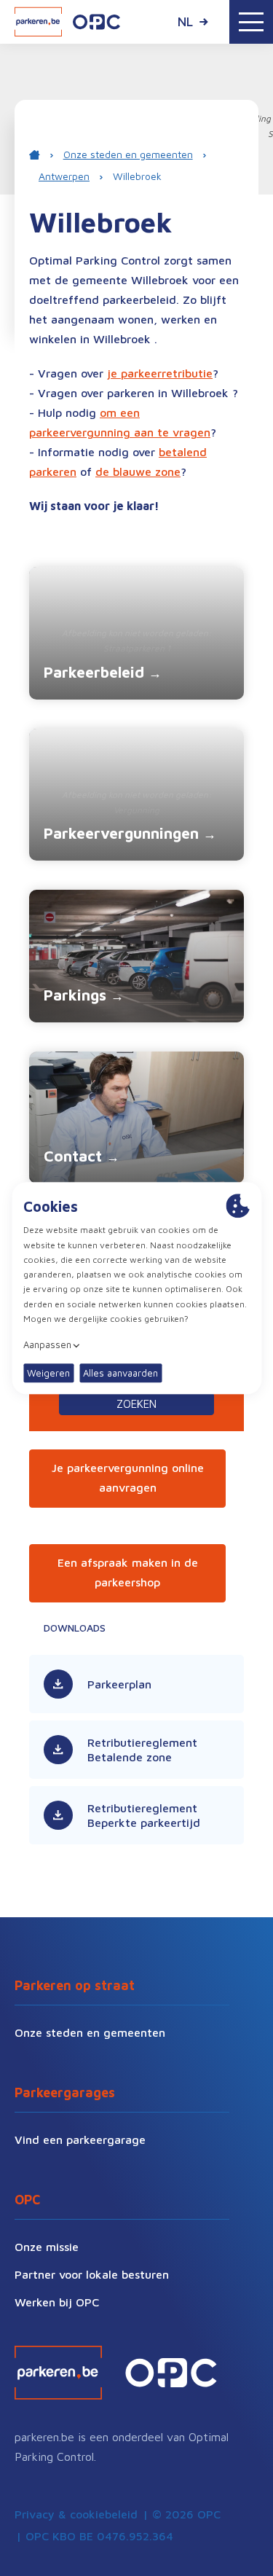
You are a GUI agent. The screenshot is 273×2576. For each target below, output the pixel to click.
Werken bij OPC (57, 2302)
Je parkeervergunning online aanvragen (128, 1477)
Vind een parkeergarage (80, 2140)
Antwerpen (64, 176)
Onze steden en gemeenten (128, 154)
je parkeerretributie (160, 373)
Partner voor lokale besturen (92, 2274)
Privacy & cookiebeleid (76, 2514)
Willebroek (137, 176)
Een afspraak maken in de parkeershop (128, 1572)
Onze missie (47, 2247)
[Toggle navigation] (251, 22)
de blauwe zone (138, 471)
